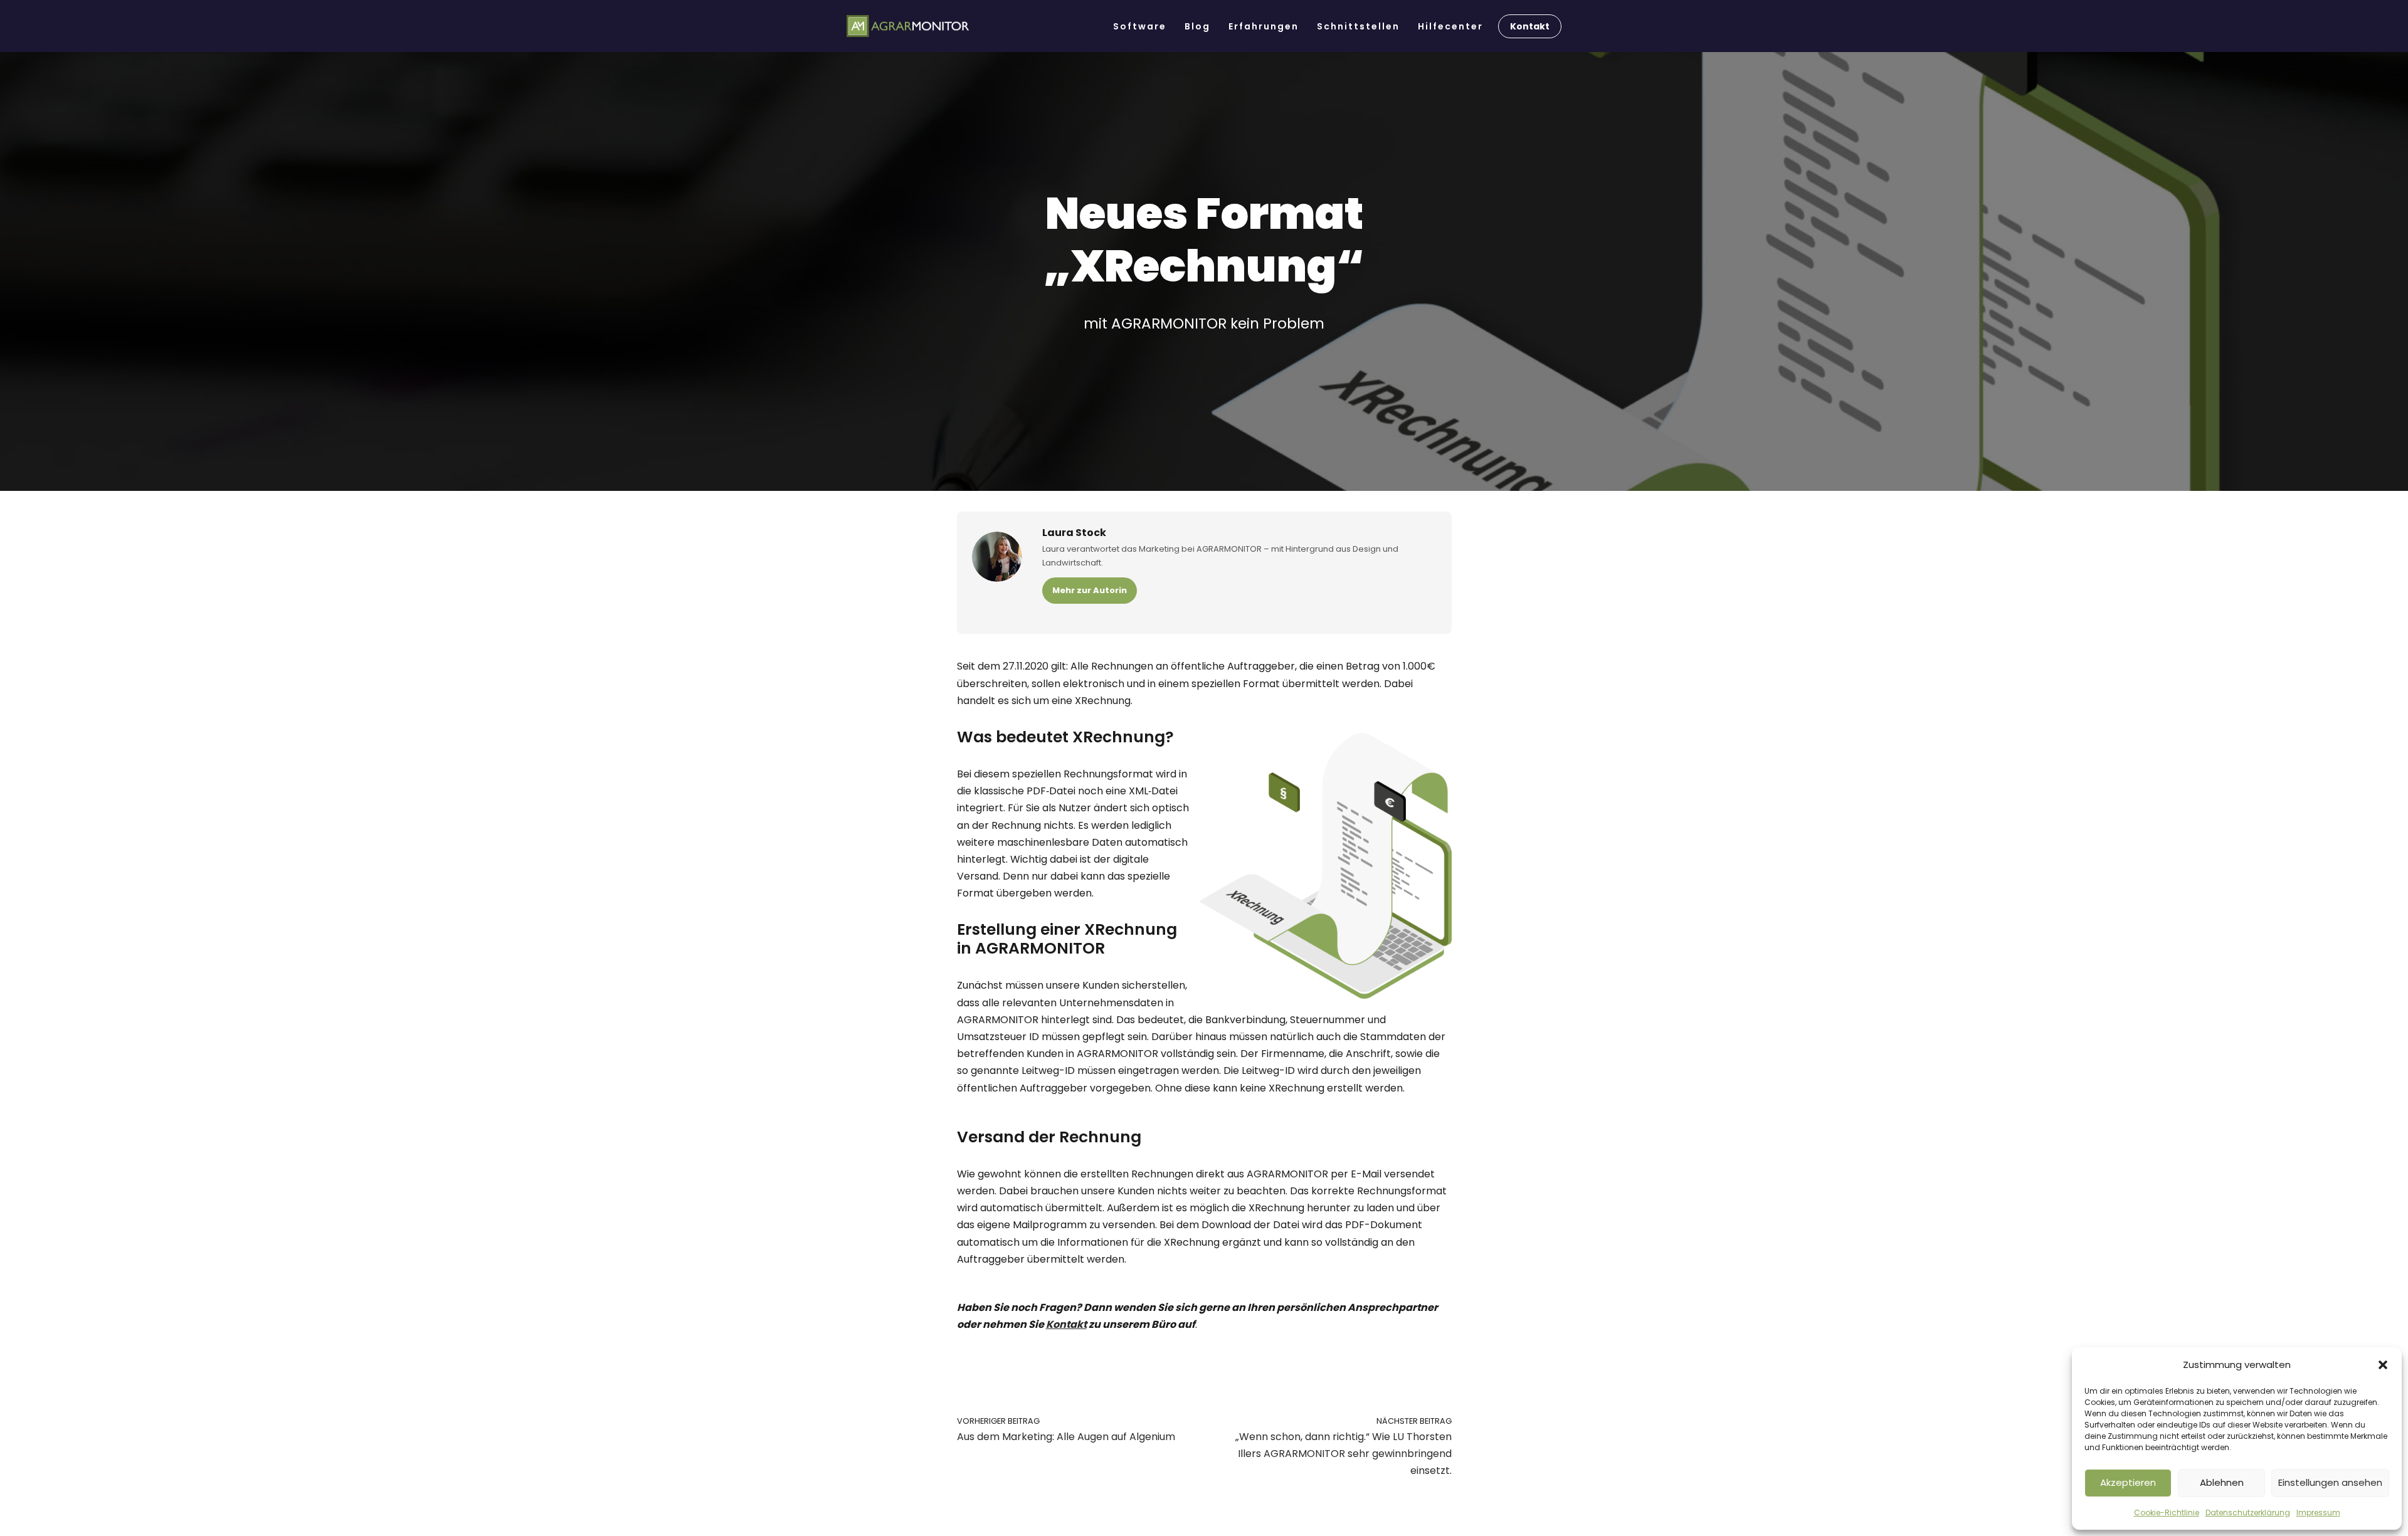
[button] (2383, 1365)
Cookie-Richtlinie (2167, 1512)
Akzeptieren (2128, 1482)
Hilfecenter (1450, 26)
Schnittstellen (1358, 26)
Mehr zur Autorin (1090, 590)
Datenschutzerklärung (2248, 1512)
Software (1140, 26)
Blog (1197, 26)
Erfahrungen (1264, 26)
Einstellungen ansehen (2330, 1482)
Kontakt (1530, 26)
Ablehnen (2222, 1482)
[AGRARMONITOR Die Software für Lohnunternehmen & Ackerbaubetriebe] (908, 26)
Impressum (2318, 1512)
